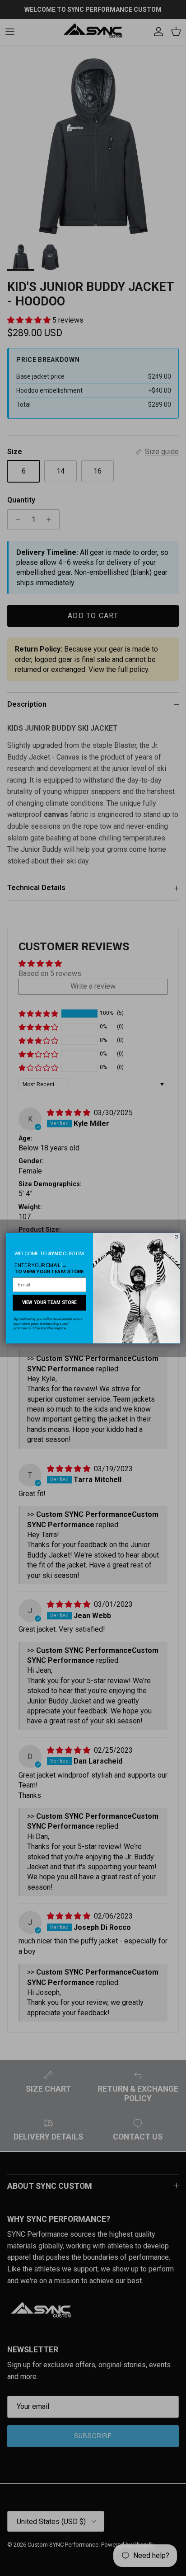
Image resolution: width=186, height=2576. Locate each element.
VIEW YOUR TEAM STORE (50, 1302)
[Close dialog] (177, 1236)
